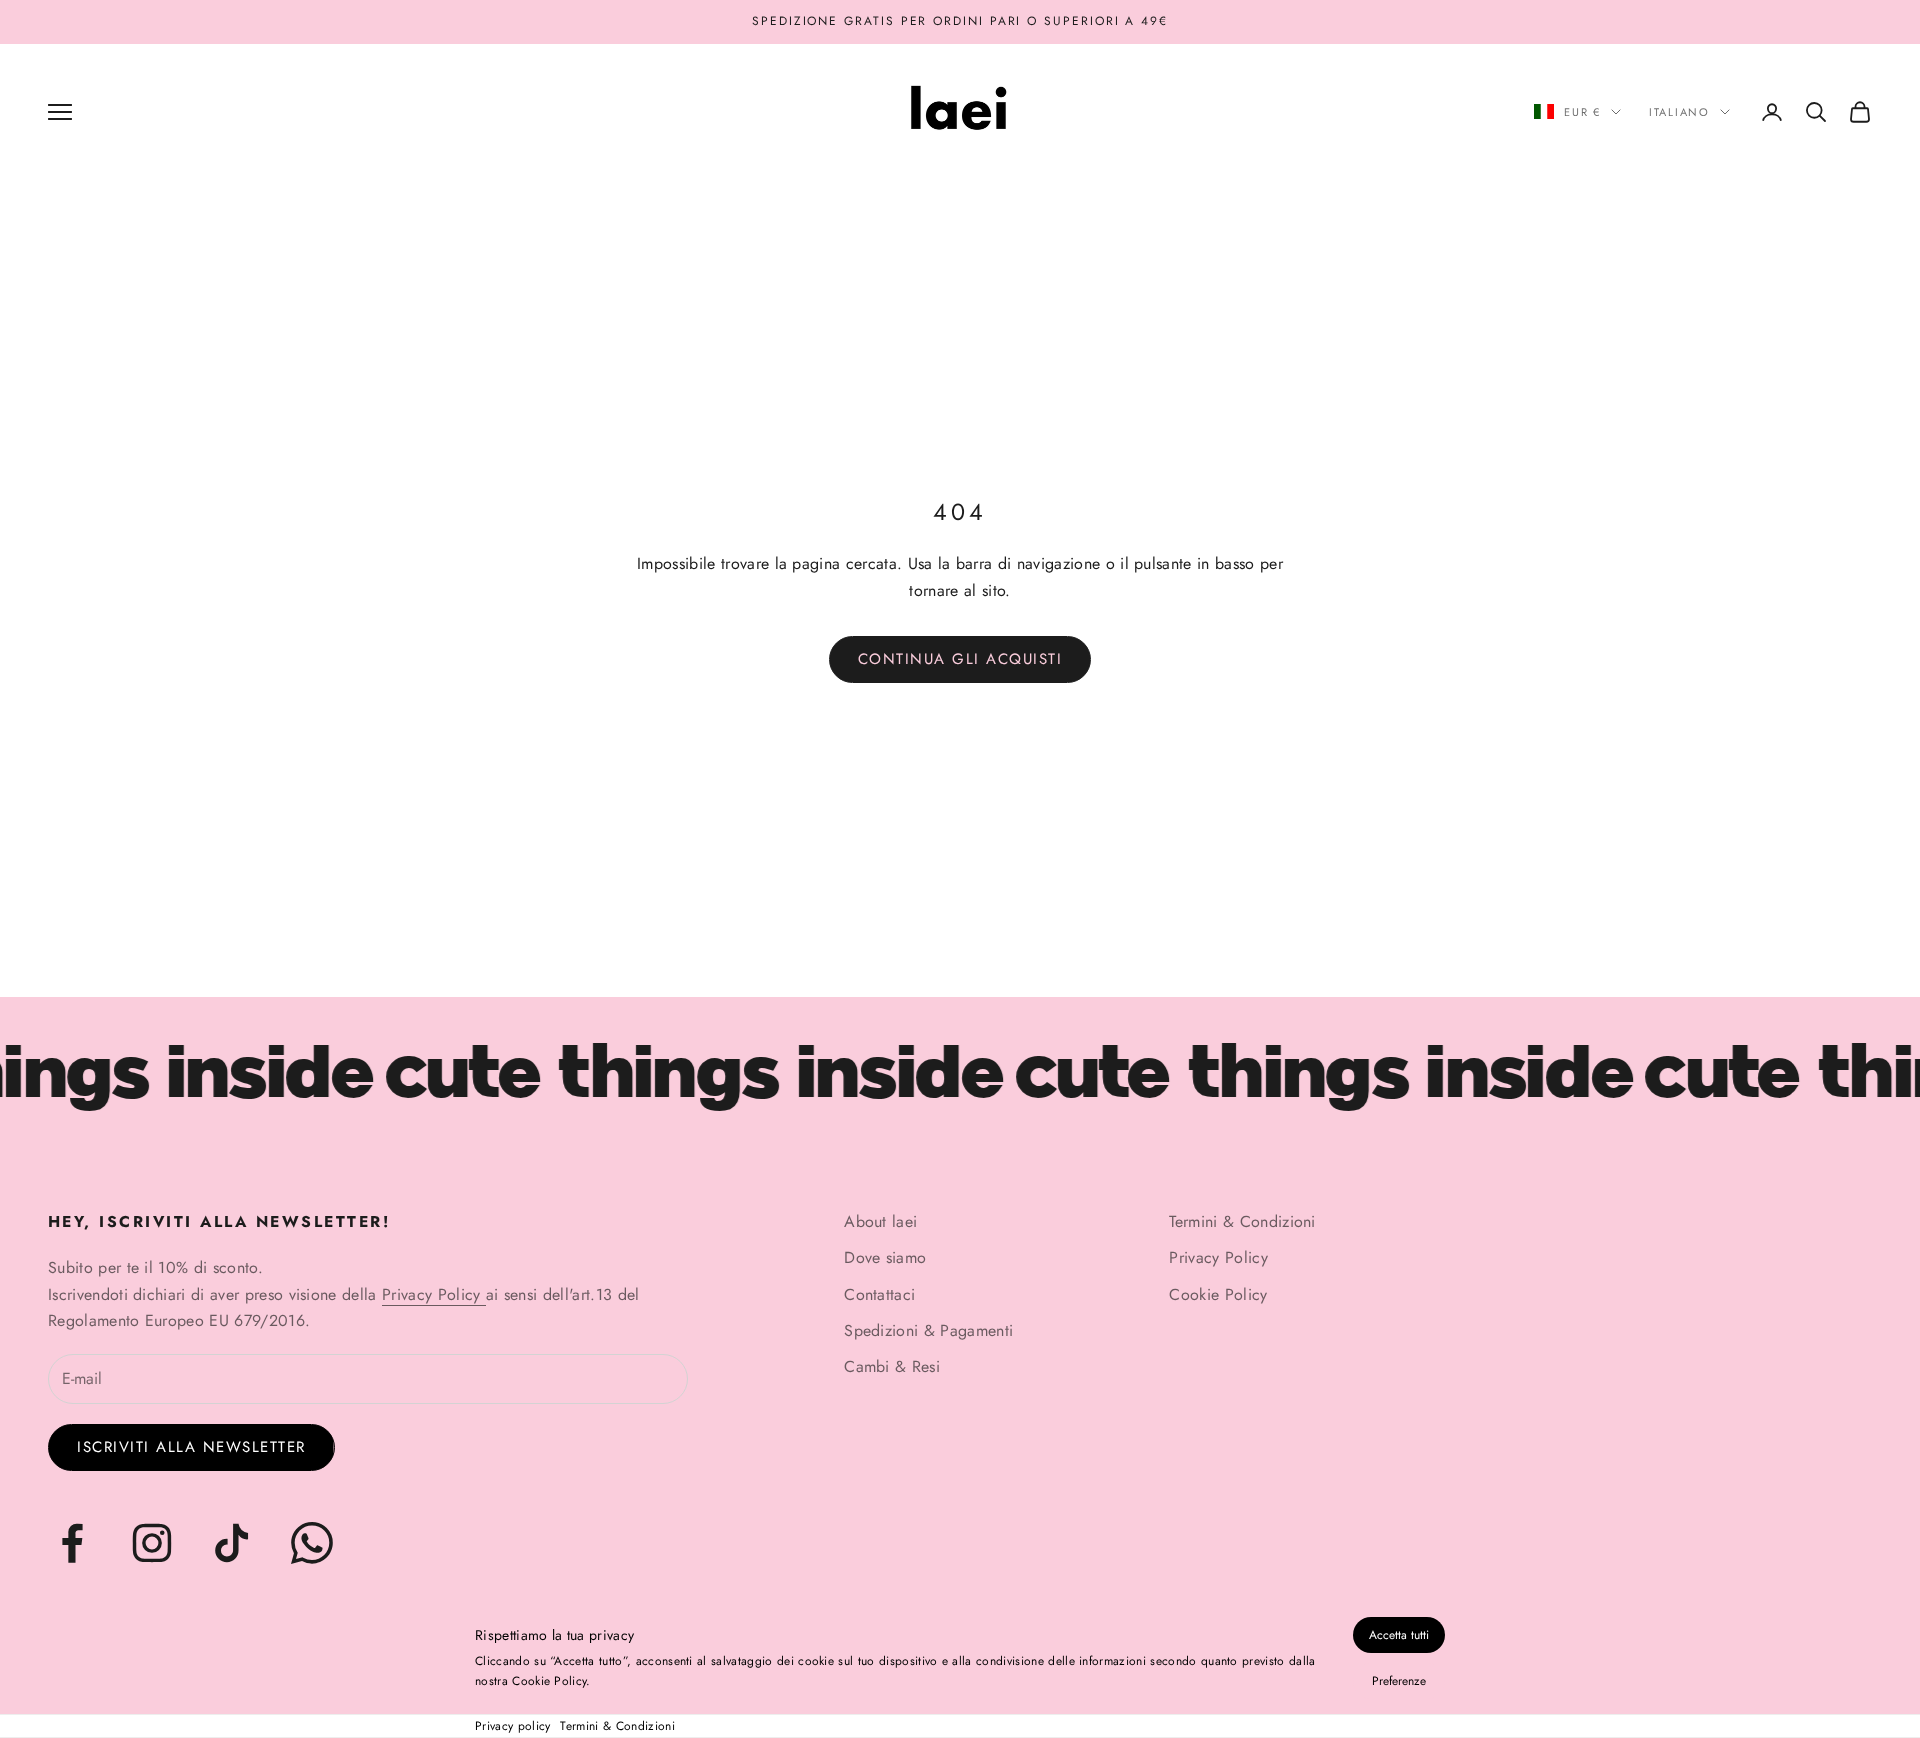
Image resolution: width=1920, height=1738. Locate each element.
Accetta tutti (1399, 1635)
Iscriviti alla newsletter (191, 1447)
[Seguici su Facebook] (72, 1543)
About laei (880, 1221)
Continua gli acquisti (960, 659)
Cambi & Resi (892, 1366)
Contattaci (879, 1294)
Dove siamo (885, 1257)
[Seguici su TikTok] (232, 1543)
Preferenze (1399, 1681)
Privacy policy (512, 1726)
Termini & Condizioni (617, 1726)
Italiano (1679, 112)
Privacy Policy (434, 1294)
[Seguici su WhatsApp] (312, 1543)
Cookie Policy (1218, 1294)
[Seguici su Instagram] (152, 1543)
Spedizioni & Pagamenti (928, 1330)
